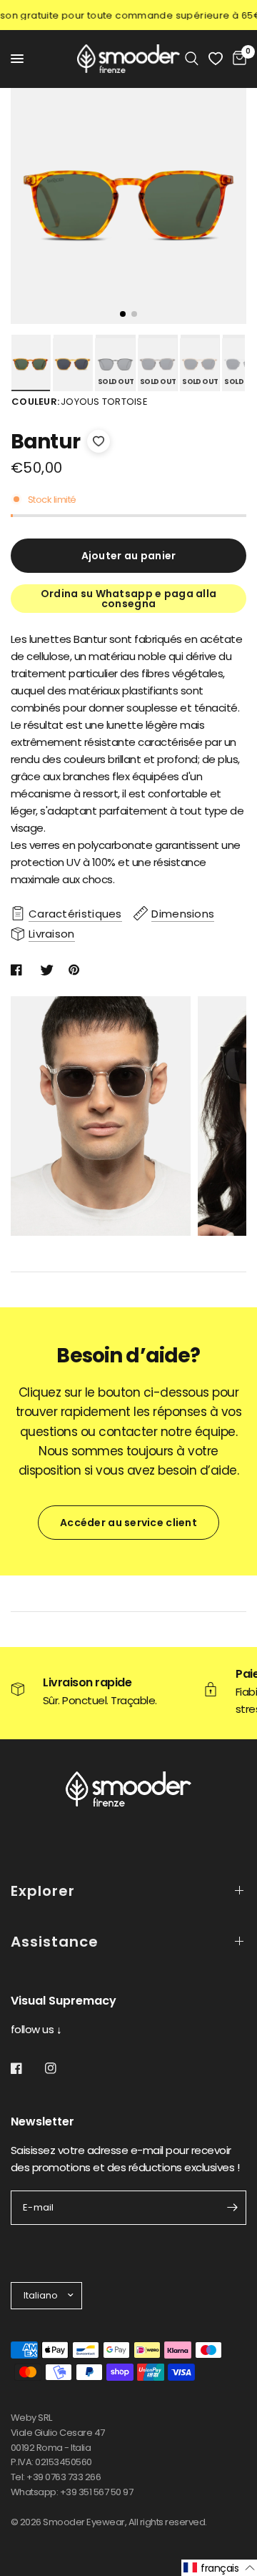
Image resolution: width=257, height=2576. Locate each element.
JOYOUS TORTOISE (30, 365)
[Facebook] (26, 2068)
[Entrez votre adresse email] (232, 2208)
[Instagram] (61, 2068)
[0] (237, 59)
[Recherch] (192, 59)
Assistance (55, 1942)
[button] (219, 2568)
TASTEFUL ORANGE (72, 365)
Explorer (43, 1891)
